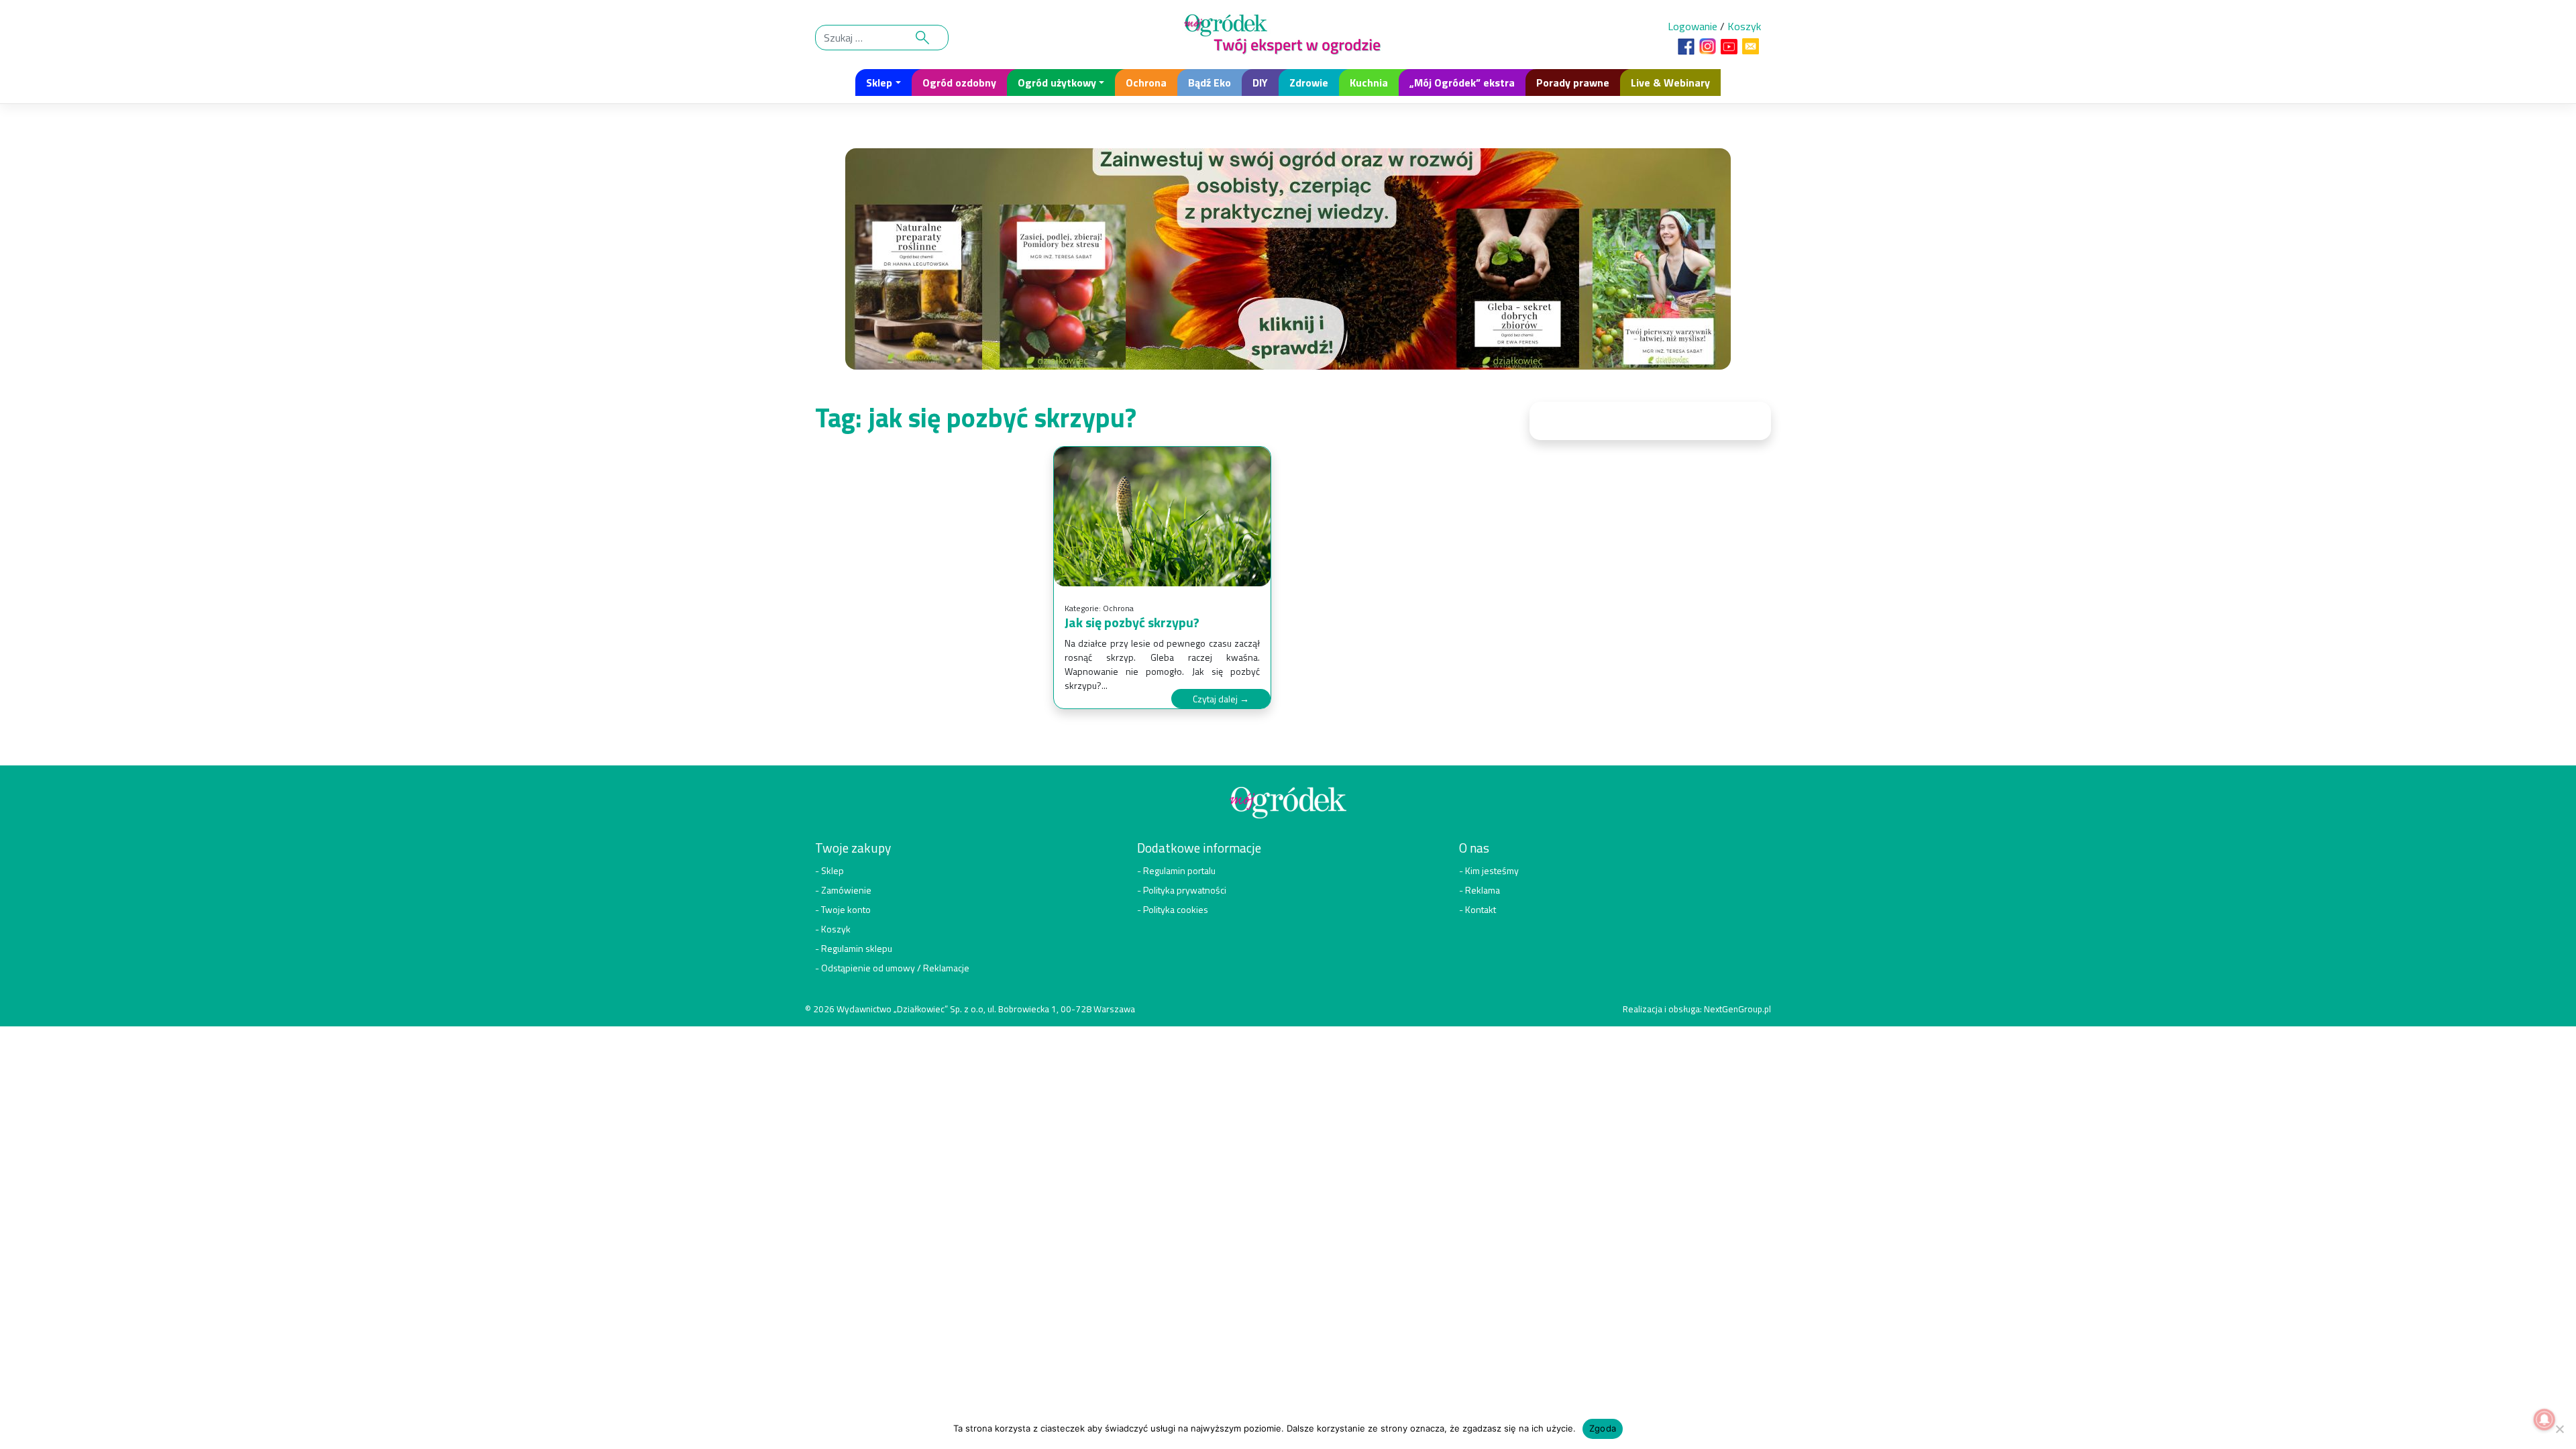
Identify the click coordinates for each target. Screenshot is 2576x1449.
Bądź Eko (1210, 83)
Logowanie (1693, 26)
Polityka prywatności (1185, 890)
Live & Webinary (1670, 83)
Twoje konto (846, 909)
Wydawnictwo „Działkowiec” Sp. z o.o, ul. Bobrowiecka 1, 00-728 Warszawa (986, 1009)
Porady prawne (1573, 83)
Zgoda (1603, 1428)
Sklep (879, 83)
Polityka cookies (1176, 909)
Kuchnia (1369, 83)
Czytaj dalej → (1221, 699)
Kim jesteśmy (1492, 870)
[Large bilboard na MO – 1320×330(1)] (1288, 263)
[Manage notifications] (2544, 1419)
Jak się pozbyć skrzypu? (1132, 622)
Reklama (1483, 890)
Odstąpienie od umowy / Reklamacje (895, 968)
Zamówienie (846, 890)
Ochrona (1146, 83)
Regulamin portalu (1179, 870)
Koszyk (1744, 26)
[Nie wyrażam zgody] (2559, 1429)
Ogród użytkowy (1057, 83)
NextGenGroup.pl (1737, 1009)
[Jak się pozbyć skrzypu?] (1162, 517)
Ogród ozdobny (959, 83)
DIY (1260, 83)
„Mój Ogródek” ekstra (1462, 83)
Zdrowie (1309, 83)
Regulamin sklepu (857, 948)
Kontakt (1481, 909)
